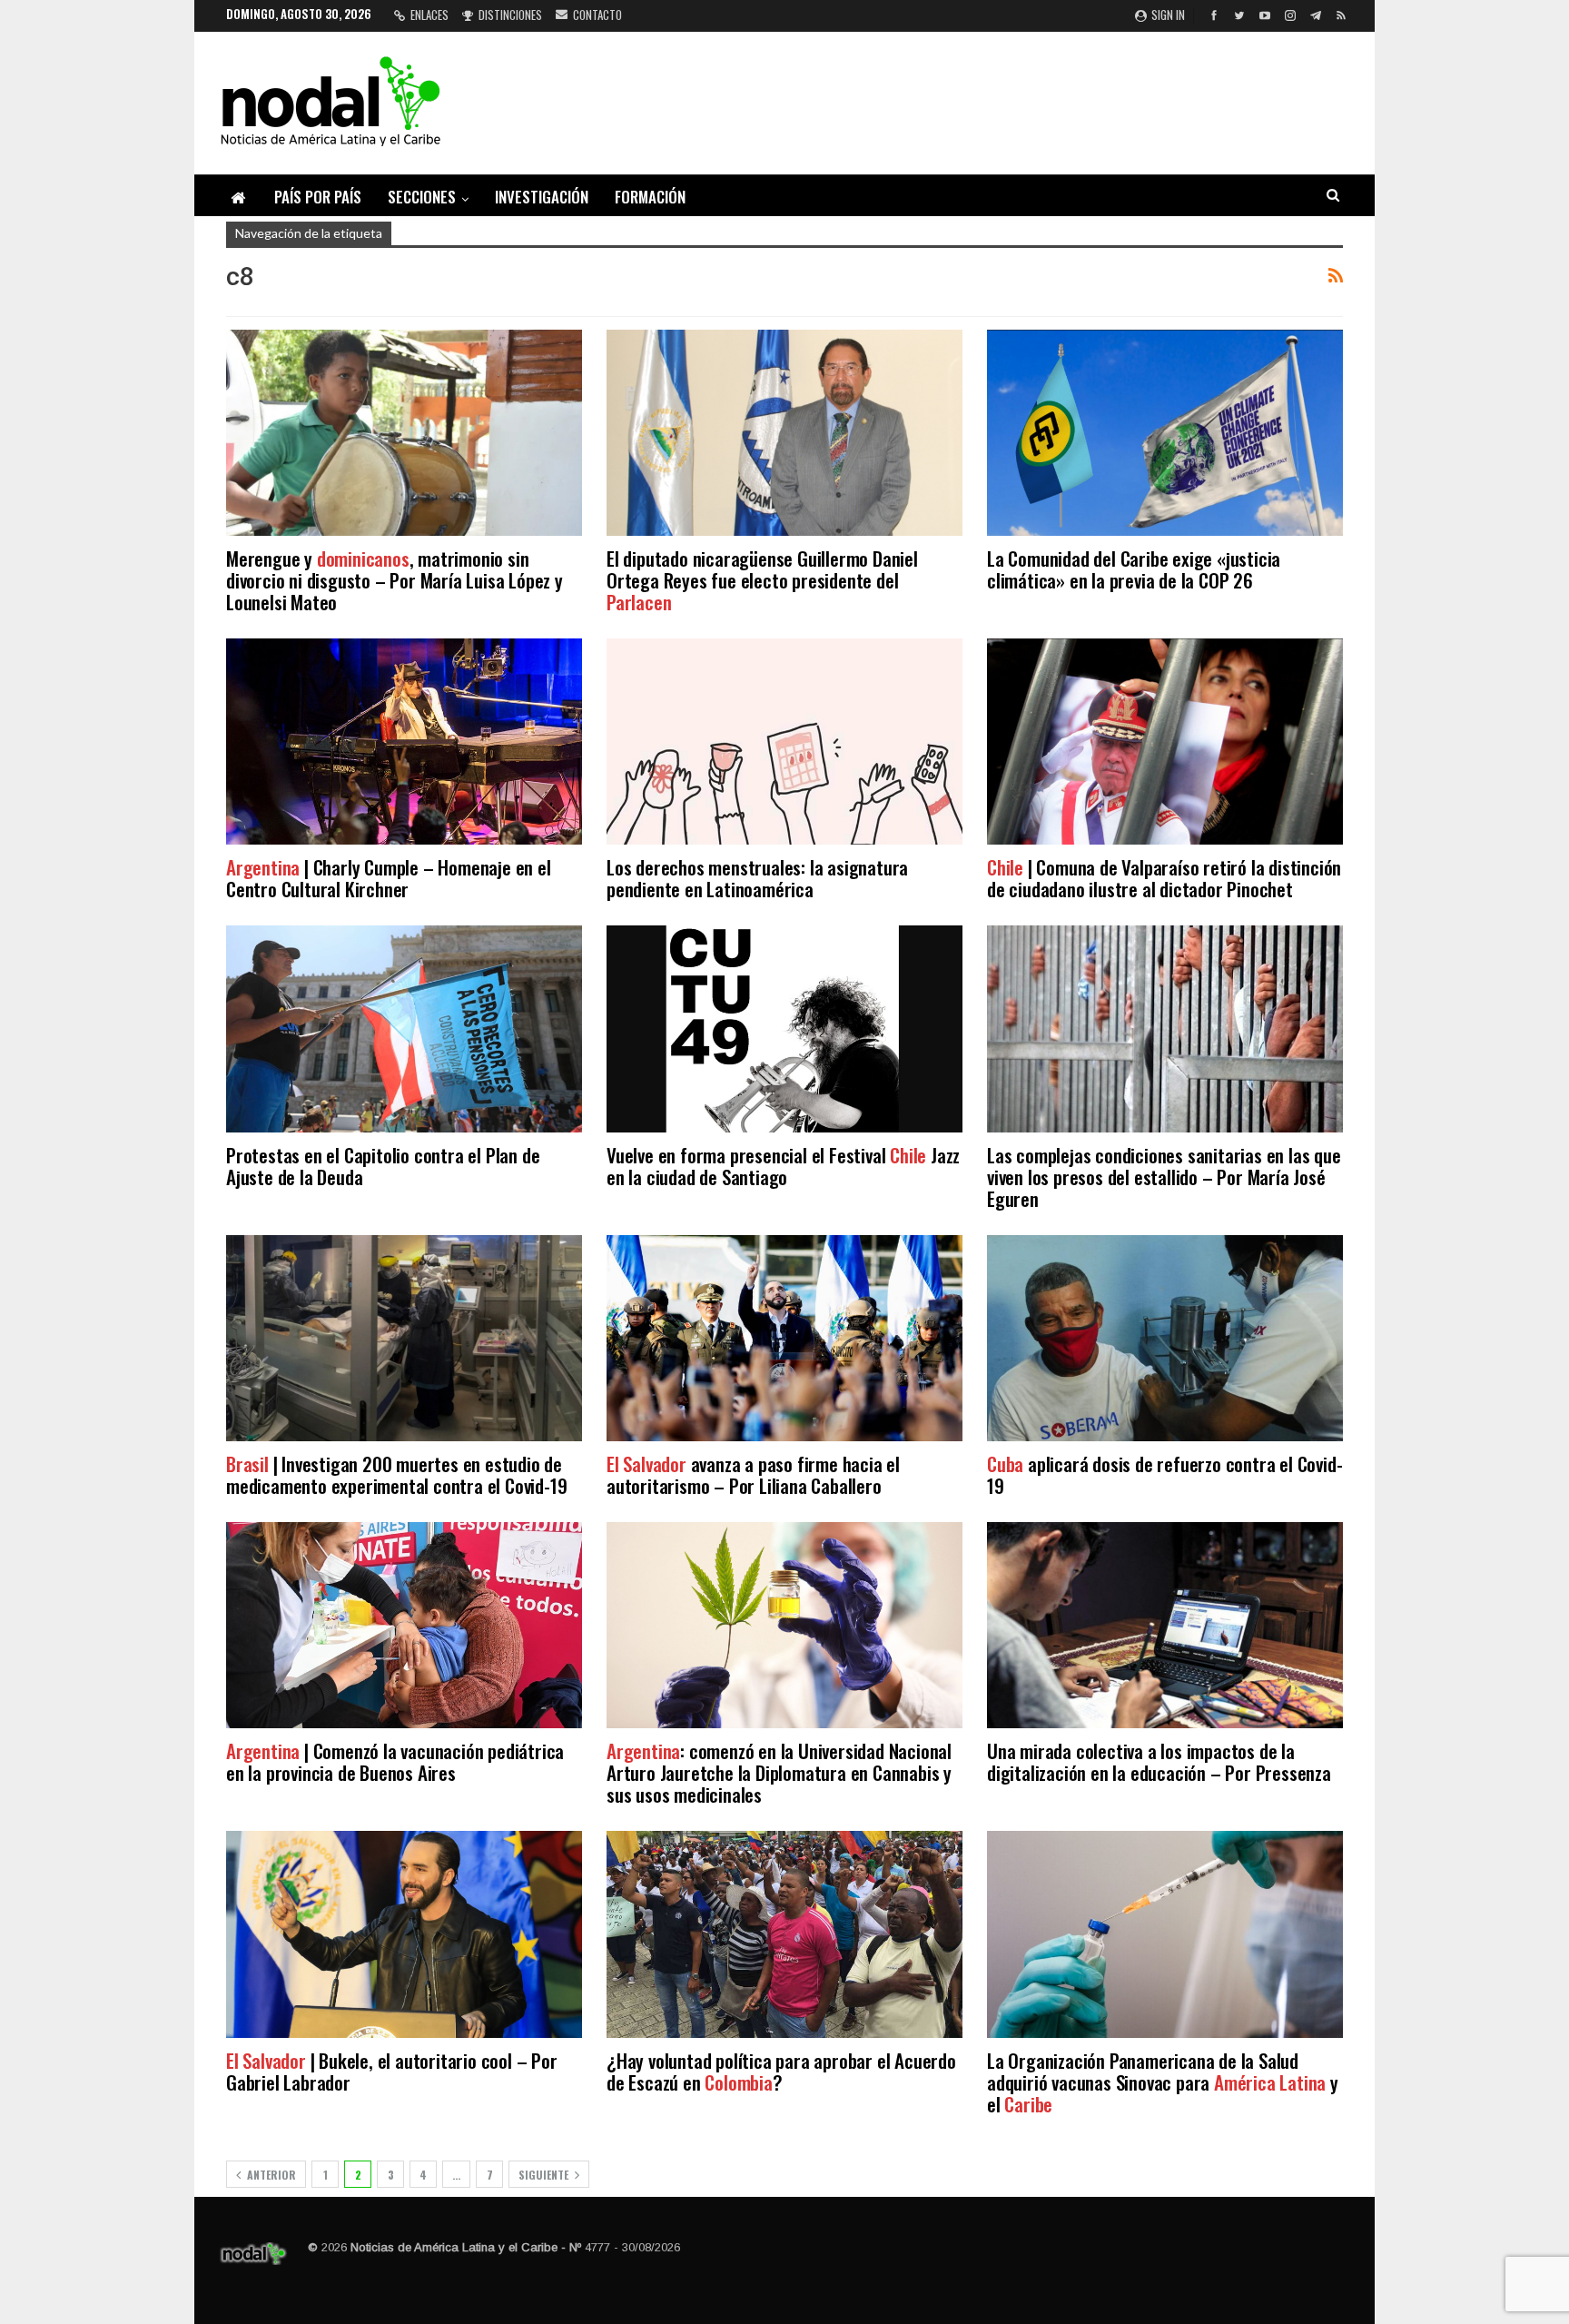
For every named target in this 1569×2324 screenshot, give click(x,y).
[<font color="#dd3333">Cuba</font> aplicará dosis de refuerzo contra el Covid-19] (1165, 1338)
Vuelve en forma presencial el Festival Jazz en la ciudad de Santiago (783, 1166)
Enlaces (429, 15)
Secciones (422, 197)
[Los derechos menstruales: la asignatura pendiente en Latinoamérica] (784, 742)
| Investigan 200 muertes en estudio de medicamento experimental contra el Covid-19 (396, 1474)
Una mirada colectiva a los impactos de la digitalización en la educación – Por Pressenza (1159, 1761)
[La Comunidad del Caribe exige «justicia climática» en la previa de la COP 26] (1165, 433)
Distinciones (510, 15)
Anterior (270, 2175)
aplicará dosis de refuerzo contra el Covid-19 (1164, 1474)
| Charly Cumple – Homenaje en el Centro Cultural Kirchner (389, 878)
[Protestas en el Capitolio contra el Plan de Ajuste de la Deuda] (404, 1028)
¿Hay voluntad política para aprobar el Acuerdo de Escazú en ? (781, 2071)
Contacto (597, 15)
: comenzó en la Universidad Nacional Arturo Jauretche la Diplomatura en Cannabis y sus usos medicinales (779, 1772)
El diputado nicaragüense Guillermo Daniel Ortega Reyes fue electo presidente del (762, 580)
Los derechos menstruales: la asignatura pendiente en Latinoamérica (757, 878)
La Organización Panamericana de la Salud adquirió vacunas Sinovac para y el (1163, 2082)
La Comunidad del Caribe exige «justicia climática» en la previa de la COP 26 (1134, 569)
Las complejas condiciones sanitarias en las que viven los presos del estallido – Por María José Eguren (1164, 1177)
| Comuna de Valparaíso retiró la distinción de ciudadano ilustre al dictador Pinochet (1164, 878)
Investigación (542, 197)
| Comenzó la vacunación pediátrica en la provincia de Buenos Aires (395, 1761)
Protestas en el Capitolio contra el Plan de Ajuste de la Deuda (383, 1166)
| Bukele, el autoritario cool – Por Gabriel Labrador (392, 2071)
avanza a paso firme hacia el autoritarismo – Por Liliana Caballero (753, 1474)
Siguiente (545, 2175)
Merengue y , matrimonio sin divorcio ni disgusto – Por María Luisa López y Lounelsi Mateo (395, 580)
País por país (318, 197)
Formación (650, 197)
